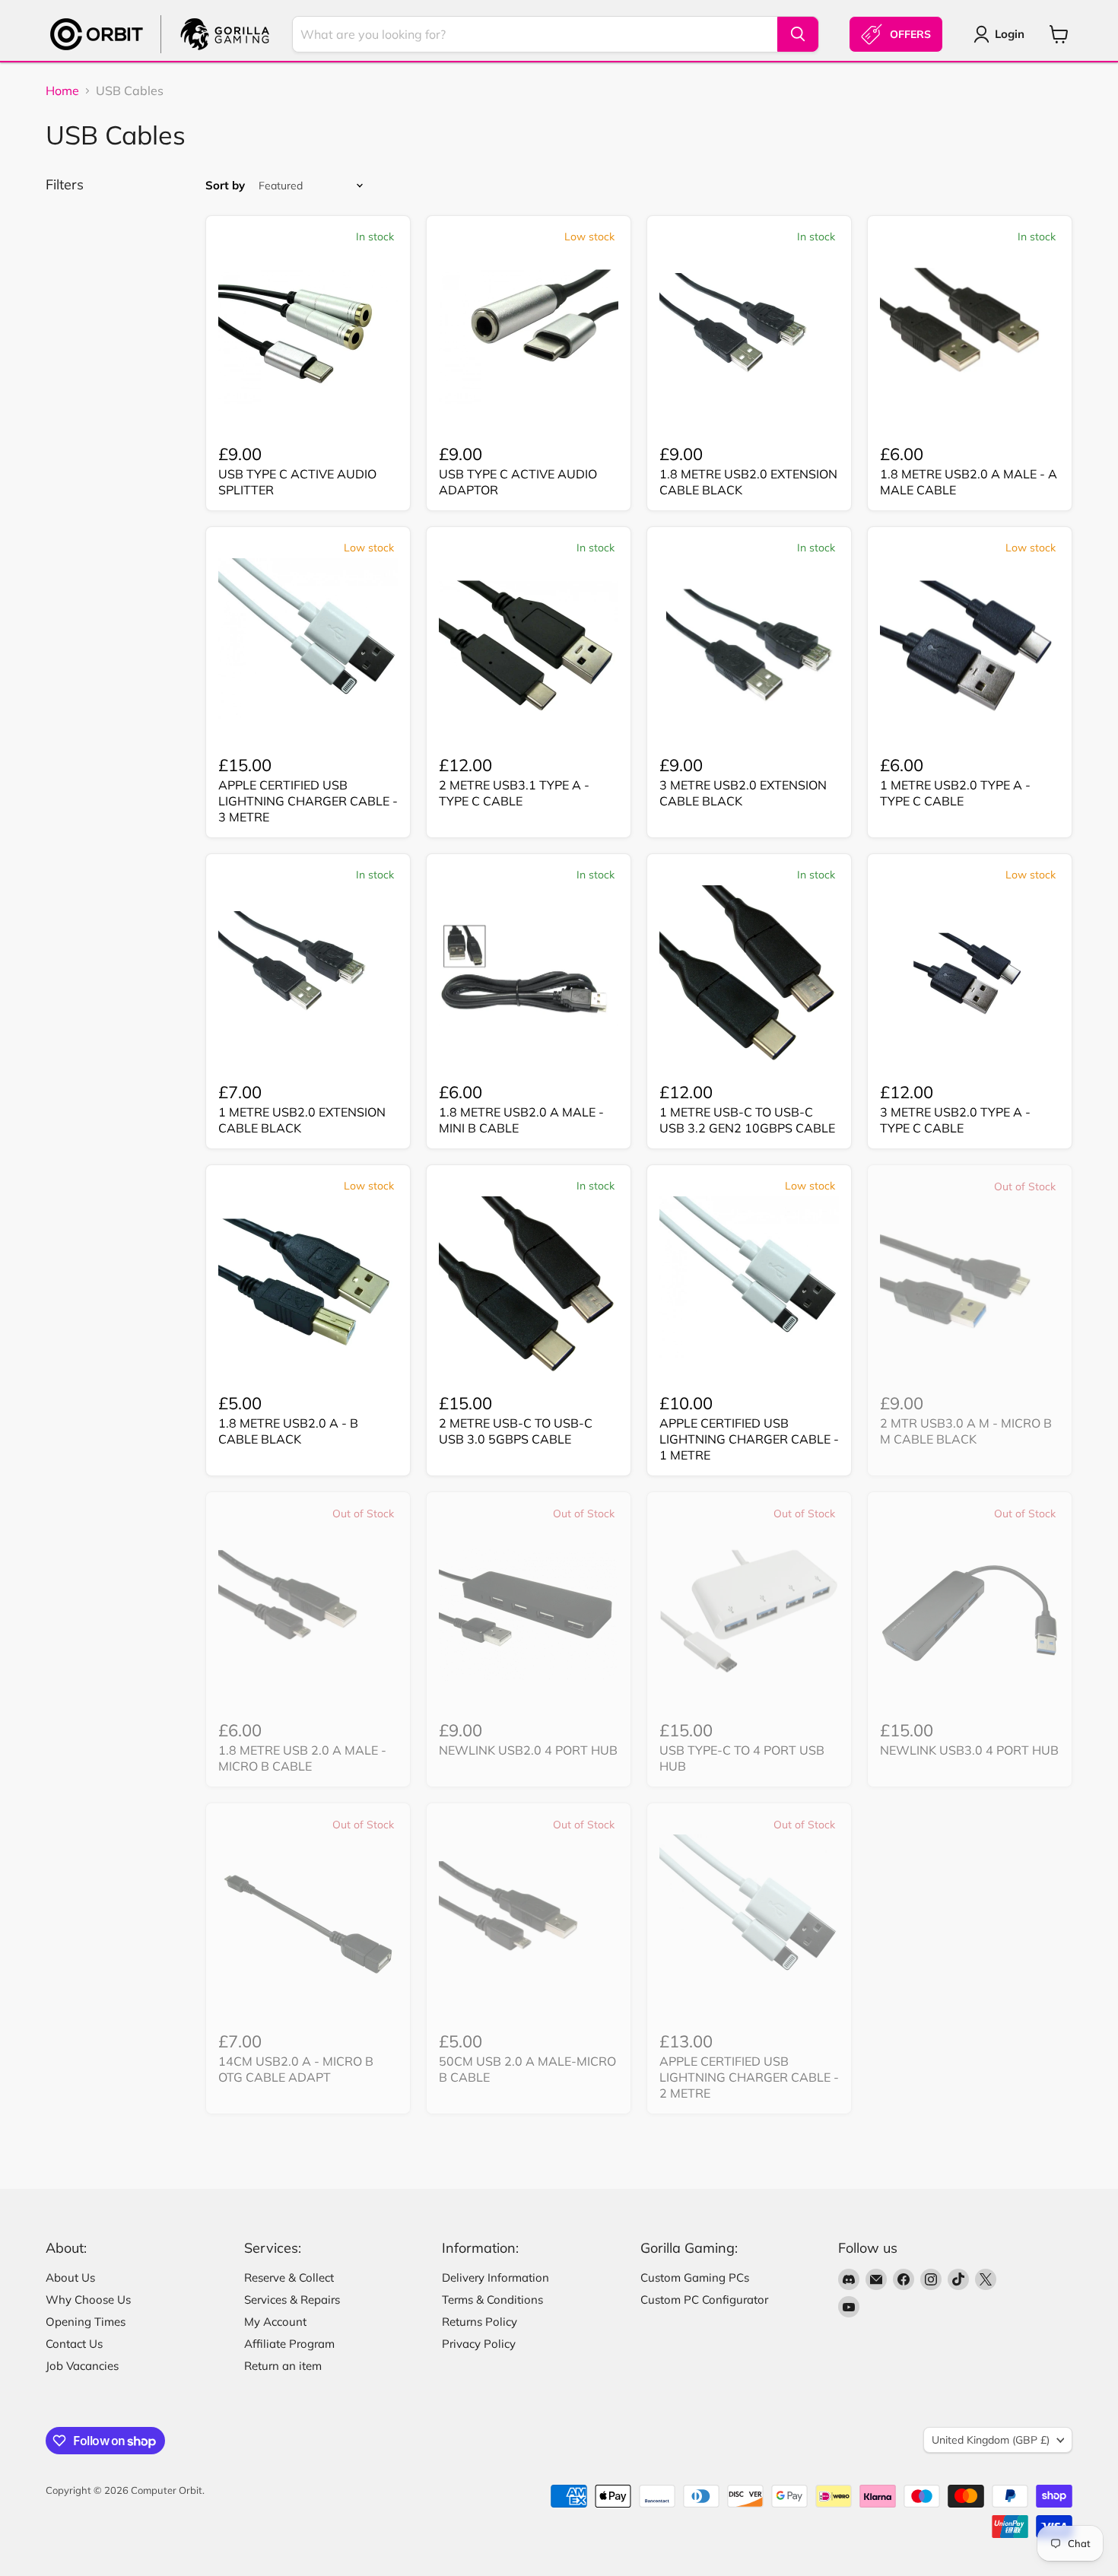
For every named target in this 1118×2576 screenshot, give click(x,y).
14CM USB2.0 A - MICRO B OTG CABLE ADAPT (296, 2069)
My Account (275, 2322)
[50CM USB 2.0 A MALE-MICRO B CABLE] (529, 1924)
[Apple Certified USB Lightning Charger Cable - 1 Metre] (749, 1286)
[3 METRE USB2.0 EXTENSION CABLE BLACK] (749, 648)
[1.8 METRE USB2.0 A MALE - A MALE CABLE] (970, 337)
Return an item (283, 2366)
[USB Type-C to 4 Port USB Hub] (749, 1613)
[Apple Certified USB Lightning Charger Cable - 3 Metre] (308, 648)
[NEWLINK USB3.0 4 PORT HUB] (970, 1613)
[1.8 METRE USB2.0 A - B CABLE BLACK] (308, 1286)
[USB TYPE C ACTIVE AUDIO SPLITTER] (308, 337)
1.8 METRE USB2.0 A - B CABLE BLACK (288, 1431)
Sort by (225, 185)
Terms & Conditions (492, 2300)
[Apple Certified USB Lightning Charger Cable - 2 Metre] (749, 1924)
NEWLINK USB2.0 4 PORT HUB (528, 1750)
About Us (70, 2277)
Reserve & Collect (289, 2277)
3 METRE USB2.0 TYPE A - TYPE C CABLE (955, 1120)
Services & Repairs (292, 2300)
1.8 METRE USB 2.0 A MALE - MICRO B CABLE (302, 1758)
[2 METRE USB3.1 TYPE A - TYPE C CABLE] (529, 648)
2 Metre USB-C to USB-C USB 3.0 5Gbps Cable (516, 1431)
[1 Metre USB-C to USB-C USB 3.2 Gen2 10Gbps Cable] (749, 975)
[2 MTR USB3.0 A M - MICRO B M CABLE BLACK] (970, 1286)
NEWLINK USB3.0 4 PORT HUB (969, 1750)
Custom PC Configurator (704, 2300)
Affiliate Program (289, 2344)
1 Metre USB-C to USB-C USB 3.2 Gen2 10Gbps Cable (747, 1120)
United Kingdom (991, 2440)
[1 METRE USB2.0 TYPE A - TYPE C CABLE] (970, 648)
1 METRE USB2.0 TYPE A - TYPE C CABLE (955, 793)
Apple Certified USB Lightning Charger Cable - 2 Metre (749, 2077)
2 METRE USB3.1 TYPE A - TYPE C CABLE (514, 793)
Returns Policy (480, 2322)
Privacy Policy (479, 2344)
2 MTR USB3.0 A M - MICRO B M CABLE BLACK (966, 1431)
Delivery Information (495, 2277)
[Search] (798, 34)
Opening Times (86, 2322)
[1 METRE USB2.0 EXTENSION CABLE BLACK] (308, 975)
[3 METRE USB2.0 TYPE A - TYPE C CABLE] (970, 975)
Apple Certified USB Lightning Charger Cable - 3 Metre (308, 801)
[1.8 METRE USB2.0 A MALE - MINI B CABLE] (529, 975)
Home (62, 91)
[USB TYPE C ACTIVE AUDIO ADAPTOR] (529, 337)
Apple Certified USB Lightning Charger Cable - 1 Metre (749, 1439)
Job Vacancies (82, 2366)
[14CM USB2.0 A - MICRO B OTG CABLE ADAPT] (308, 1924)
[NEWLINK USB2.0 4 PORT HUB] (529, 1613)
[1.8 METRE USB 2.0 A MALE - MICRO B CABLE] (308, 1613)
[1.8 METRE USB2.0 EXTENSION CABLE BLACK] (749, 337)
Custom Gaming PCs (695, 2277)
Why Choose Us (88, 2300)
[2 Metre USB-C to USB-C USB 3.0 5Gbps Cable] (529, 1286)
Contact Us (74, 2344)
